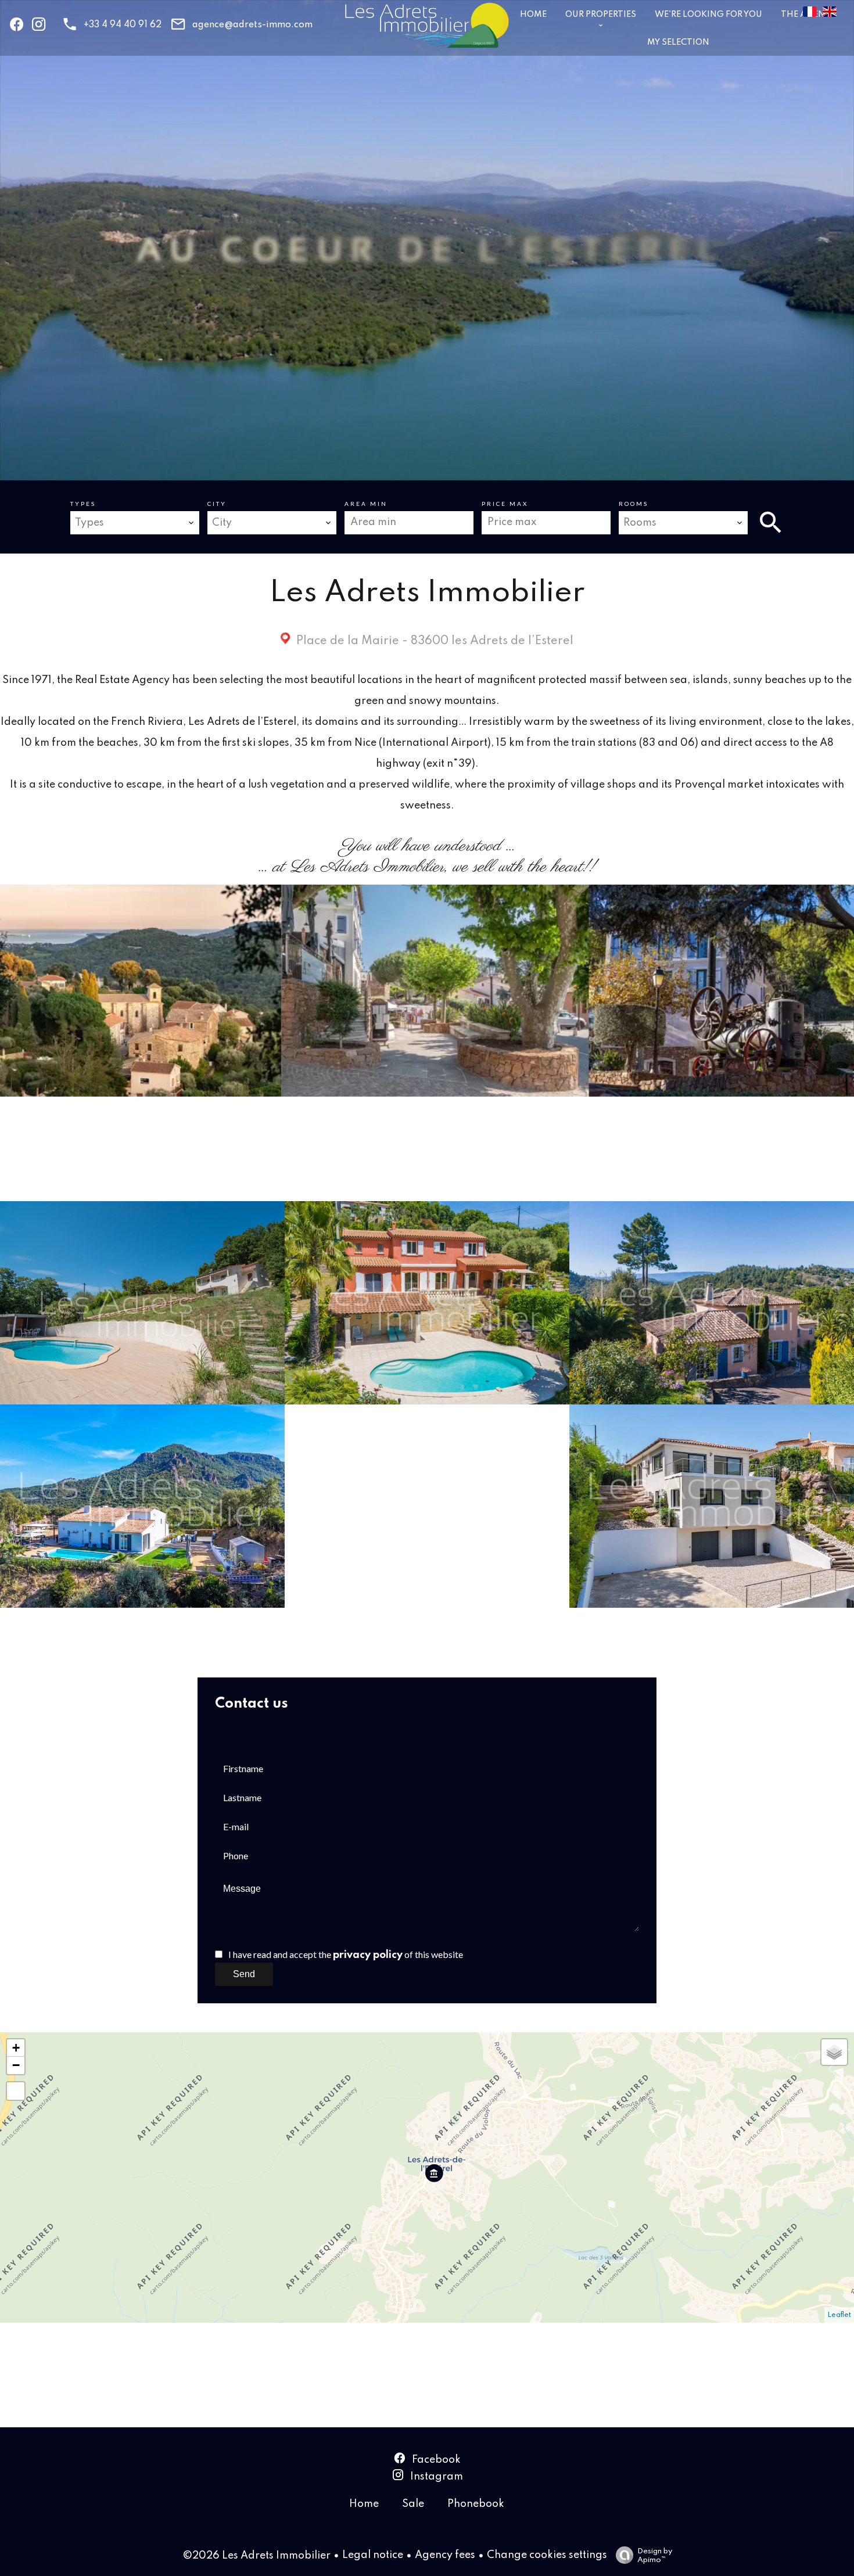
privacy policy (368, 1955)
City (217, 504)
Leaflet (839, 2315)
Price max (505, 504)
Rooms (634, 504)
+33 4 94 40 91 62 (123, 25)
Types (83, 504)
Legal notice (373, 2555)
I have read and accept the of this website (346, 1954)
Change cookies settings (547, 2555)
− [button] (16, 2065)
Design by (655, 2556)
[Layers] (834, 2052)
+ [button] (16, 2048)
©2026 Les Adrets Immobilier (256, 2556)
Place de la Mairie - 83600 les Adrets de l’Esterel (433, 641)
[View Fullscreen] (16, 2091)
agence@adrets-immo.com (252, 25)
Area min (366, 504)
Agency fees (445, 2555)
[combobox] (134, 523)
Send (244, 1974)
